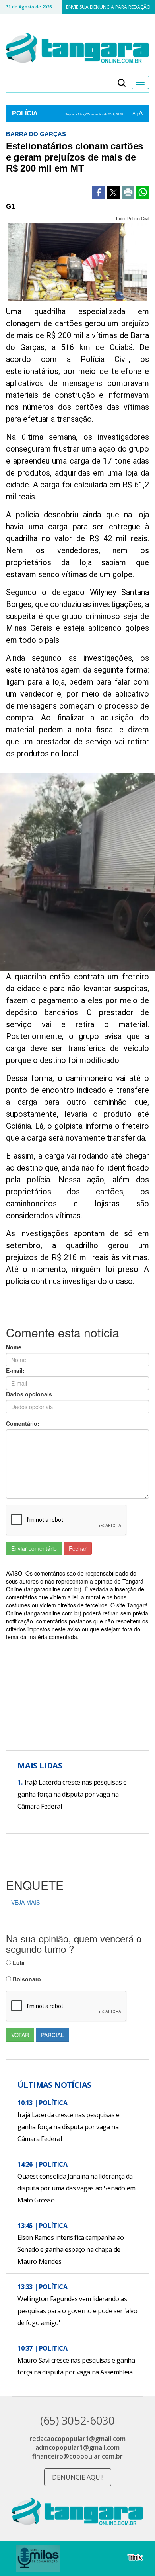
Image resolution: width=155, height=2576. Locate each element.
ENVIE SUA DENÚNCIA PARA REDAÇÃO (108, 7)
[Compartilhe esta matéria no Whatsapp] (143, 192)
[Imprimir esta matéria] (128, 192)
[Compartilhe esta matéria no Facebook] (99, 192)
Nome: (15, 1347)
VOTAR (20, 2035)
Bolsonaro (26, 1979)
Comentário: (23, 1423)
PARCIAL (52, 2035)
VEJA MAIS (25, 1902)
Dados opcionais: (30, 1394)
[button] (122, 82)
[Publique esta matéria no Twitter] (113, 192)
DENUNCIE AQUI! (78, 2477)
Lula (18, 1963)
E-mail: (15, 1370)
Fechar (78, 1548)
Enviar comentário (34, 1548)
